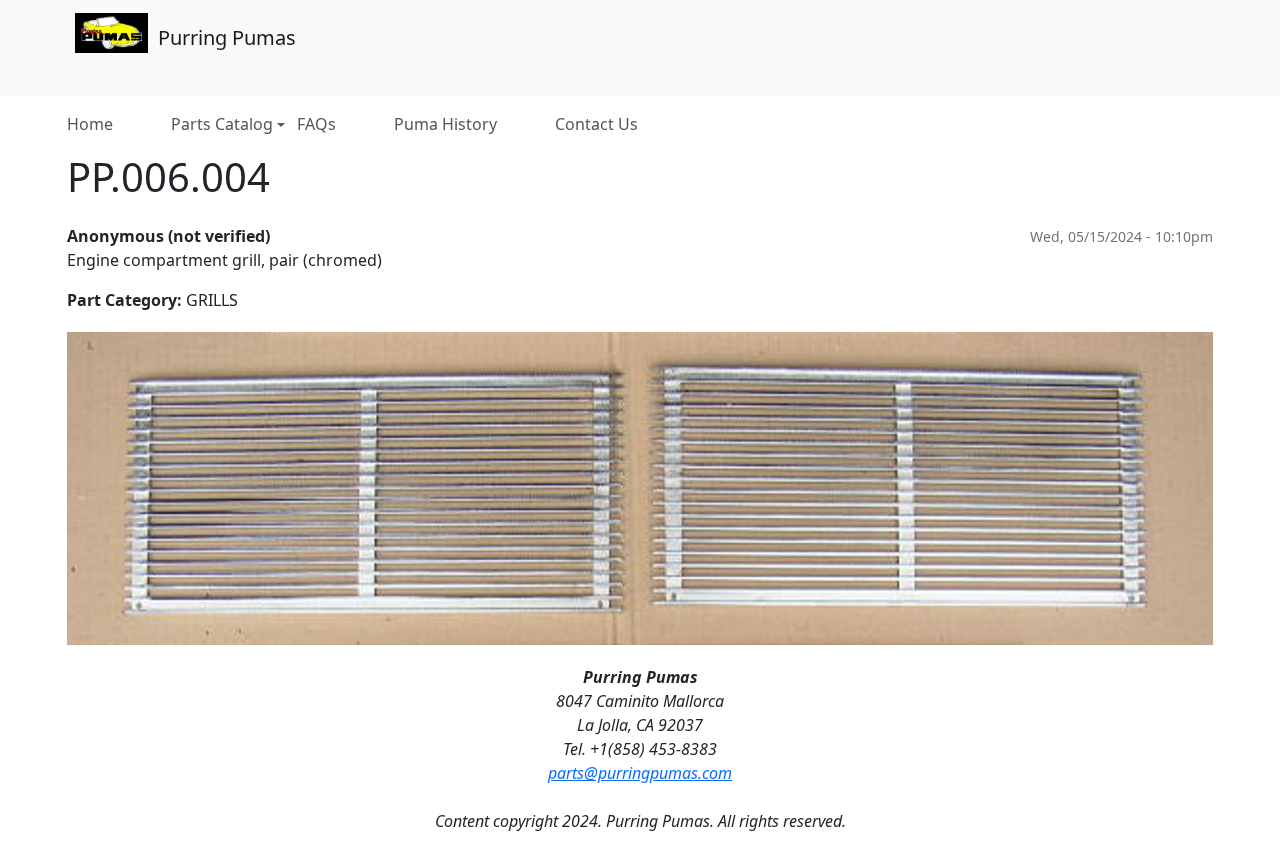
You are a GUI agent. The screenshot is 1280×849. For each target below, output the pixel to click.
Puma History (445, 124)
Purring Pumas (227, 37)
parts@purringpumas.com (640, 773)
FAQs (316, 124)
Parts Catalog (222, 124)
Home (90, 124)
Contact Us (596, 124)
